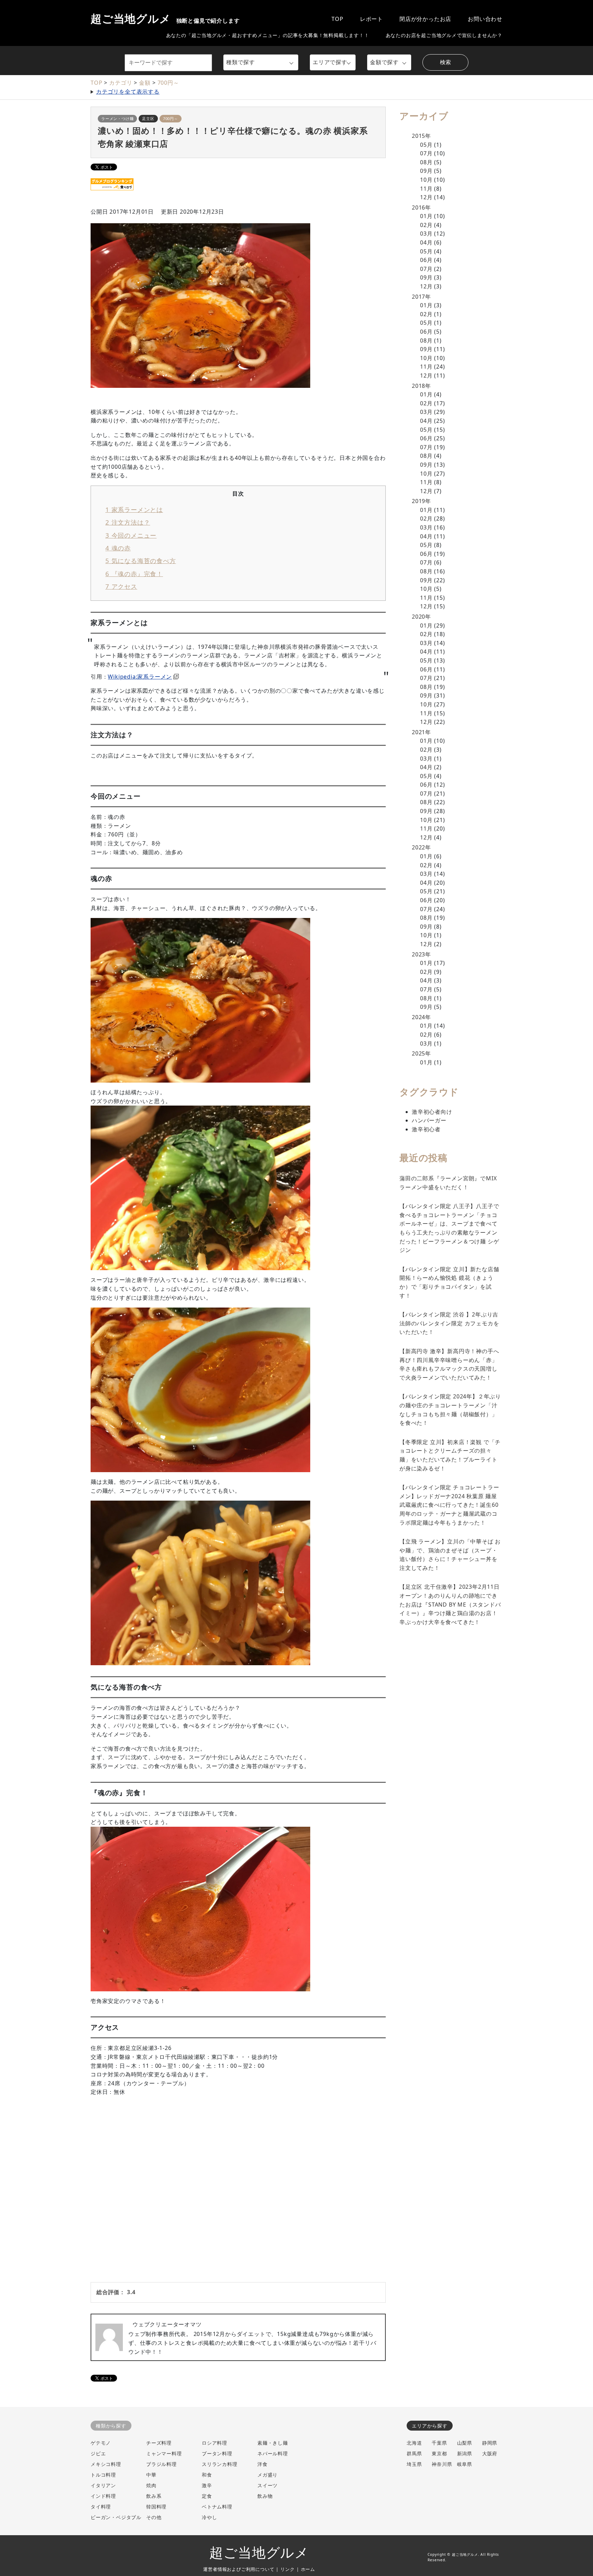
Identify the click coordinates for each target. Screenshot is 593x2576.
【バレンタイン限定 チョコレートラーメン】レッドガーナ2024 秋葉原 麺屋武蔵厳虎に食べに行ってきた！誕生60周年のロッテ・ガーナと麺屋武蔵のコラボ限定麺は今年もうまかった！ (449, 1505)
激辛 (207, 2485)
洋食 (263, 2464)
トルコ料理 (103, 2475)
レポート (371, 19)
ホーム (308, 2569)
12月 (426, 197)
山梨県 (465, 2443)
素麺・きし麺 (273, 2443)
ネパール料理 (273, 2453)
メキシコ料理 (106, 2464)
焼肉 (151, 2485)
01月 (426, 216)
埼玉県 (414, 2464)
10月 (426, 180)
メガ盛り (268, 2475)
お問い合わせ (485, 19)
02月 (426, 225)
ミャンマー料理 (164, 2453)
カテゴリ (121, 83)
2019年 (421, 501)
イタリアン (103, 2485)
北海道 (414, 2443)
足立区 (148, 118)
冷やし (209, 2517)
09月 (426, 171)
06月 (426, 260)
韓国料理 (156, 2507)
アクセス (121, 586)
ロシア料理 (214, 2443)
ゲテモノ (101, 2443)
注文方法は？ (128, 522)
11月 (426, 189)
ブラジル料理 (161, 2464)
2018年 (421, 386)
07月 (426, 153)
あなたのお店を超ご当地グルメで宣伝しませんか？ (444, 35)
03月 (426, 234)
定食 (207, 2496)
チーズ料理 (159, 2443)
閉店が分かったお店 (425, 19)
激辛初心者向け (432, 1112)
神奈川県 (442, 2464)
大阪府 (490, 2453)
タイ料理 (101, 2507)
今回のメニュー (131, 535)
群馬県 (414, 2453)
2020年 (421, 617)
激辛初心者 (426, 1129)
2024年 (421, 1017)
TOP (337, 19)
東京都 (439, 2453)
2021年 (421, 732)
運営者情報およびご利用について (239, 2569)
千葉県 (439, 2443)
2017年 (421, 297)
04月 (426, 242)
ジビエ (98, 2453)
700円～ (168, 83)
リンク (287, 2569)
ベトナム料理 (217, 2507)
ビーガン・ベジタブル (116, 2517)
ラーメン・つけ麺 (117, 118)
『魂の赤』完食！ (134, 574)
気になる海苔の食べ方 (141, 560)
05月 (426, 145)
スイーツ (268, 2485)
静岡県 (490, 2443)
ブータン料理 (217, 2453)
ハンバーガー (429, 1120)
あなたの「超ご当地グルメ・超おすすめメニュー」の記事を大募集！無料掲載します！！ (268, 35)
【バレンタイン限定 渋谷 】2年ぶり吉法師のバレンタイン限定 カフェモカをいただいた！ (449, 1323)
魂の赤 (118, 548)
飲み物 (265, 2496)
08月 (426, 162)
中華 (151, 2475)
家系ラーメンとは (134, 509)
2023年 (421, 954)
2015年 (421, 136)
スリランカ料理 (220, 2464)
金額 (145, 83)
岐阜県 (465, 2464)
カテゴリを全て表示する (128, 92)
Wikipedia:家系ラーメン (140, 677)
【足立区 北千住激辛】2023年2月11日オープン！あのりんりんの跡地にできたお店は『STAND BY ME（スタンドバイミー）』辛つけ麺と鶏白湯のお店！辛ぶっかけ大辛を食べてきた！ (450, 1604)
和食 (207, 2475)
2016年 (421, 207)
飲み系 (154, 2496)
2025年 (421, 1053)
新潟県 (465, 2453)
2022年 (421, 847)
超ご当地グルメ (165, 19)
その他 (154, 2517)
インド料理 (103, 2496)
